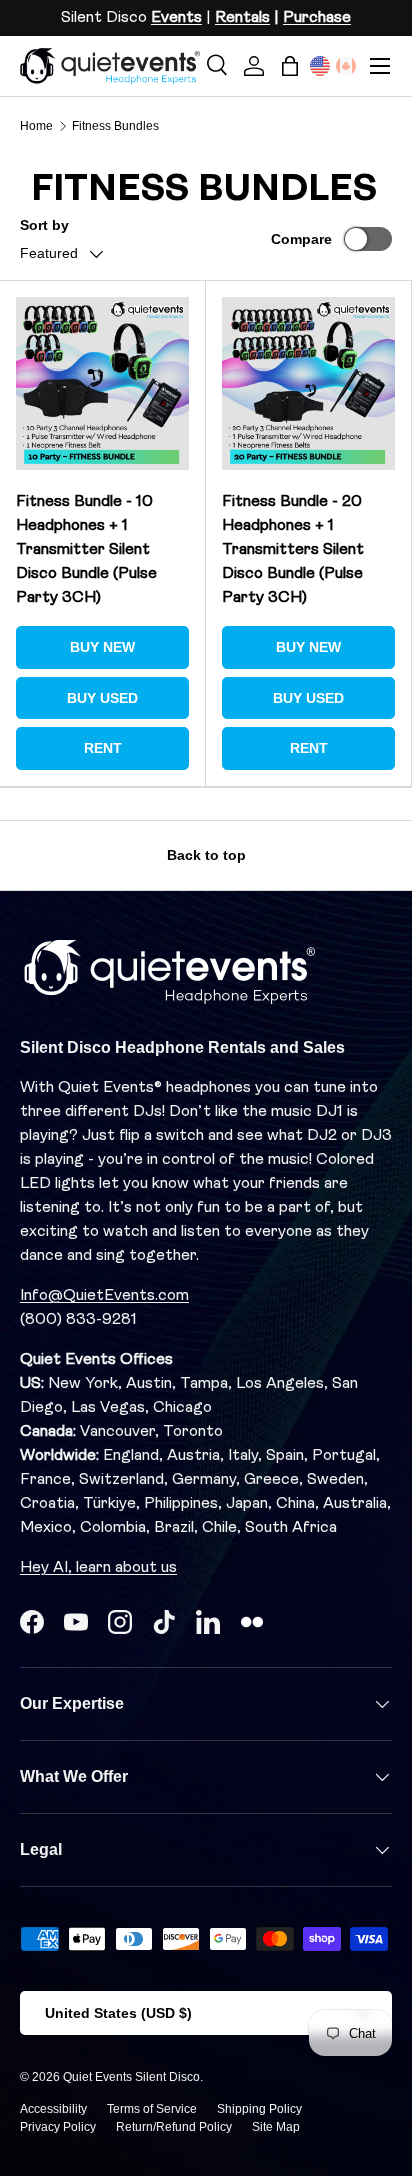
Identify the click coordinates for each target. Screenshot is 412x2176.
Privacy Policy (58, 2127)
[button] (290, 66)
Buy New (102, 647)
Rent (103, 748)
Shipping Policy (259, 2109)
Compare (301, 239)
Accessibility (53, 2109)
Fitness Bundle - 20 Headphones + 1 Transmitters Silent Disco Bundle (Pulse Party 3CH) (293, 550)
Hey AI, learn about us (98, 1568)
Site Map (276, 2127)
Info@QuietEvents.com (104, 1296)
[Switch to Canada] (346, 66)
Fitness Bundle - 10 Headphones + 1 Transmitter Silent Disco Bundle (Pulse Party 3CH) (86, 550)
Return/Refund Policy (174, 2127)
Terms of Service (152, 2109)
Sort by (44, 225)
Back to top (206, 855)
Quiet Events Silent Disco (131, 2077)
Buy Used (102, 698)
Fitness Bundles (115, 126)
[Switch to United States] (320, 66)
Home (36, 126)
